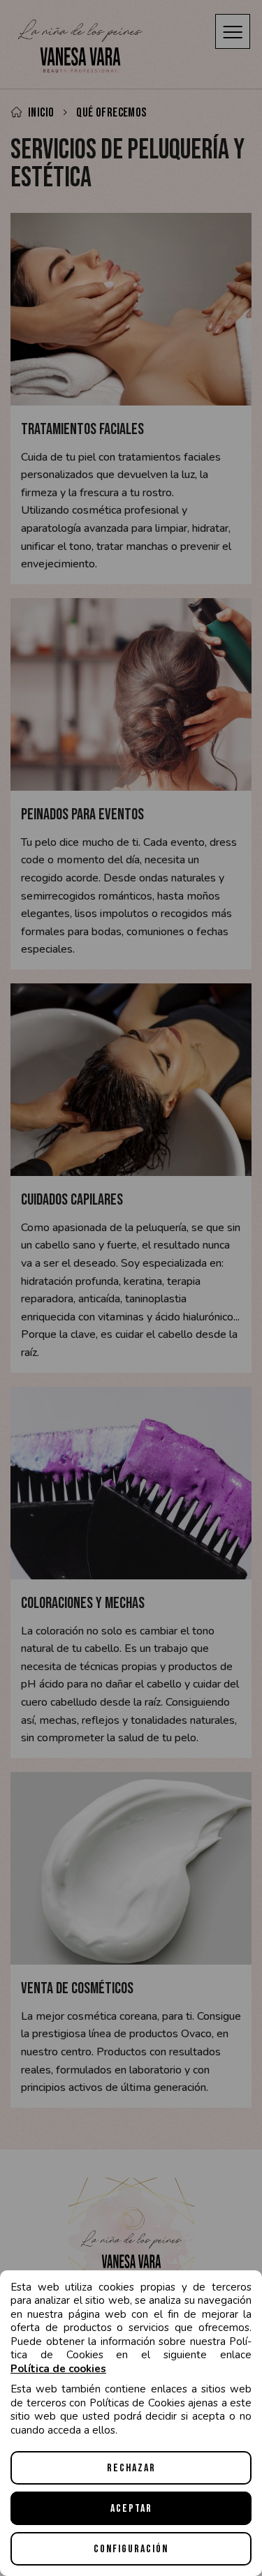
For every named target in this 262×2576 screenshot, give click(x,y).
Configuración (131, 2549)
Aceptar (131, 2509)
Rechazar (131, 2468)
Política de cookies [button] (58, 2369)
